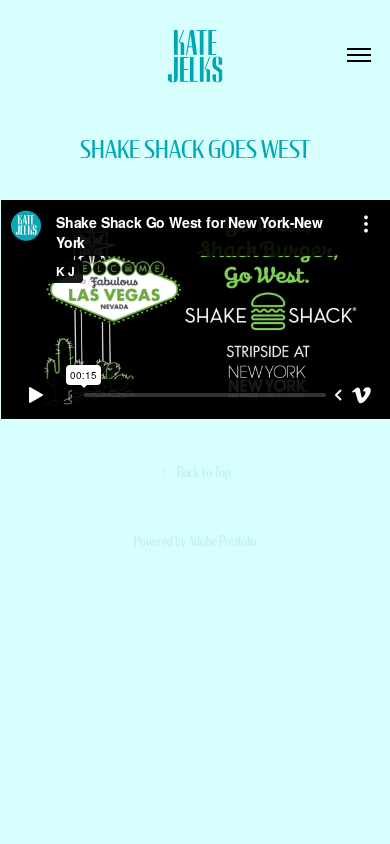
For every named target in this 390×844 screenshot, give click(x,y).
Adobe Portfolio (222, 541)
